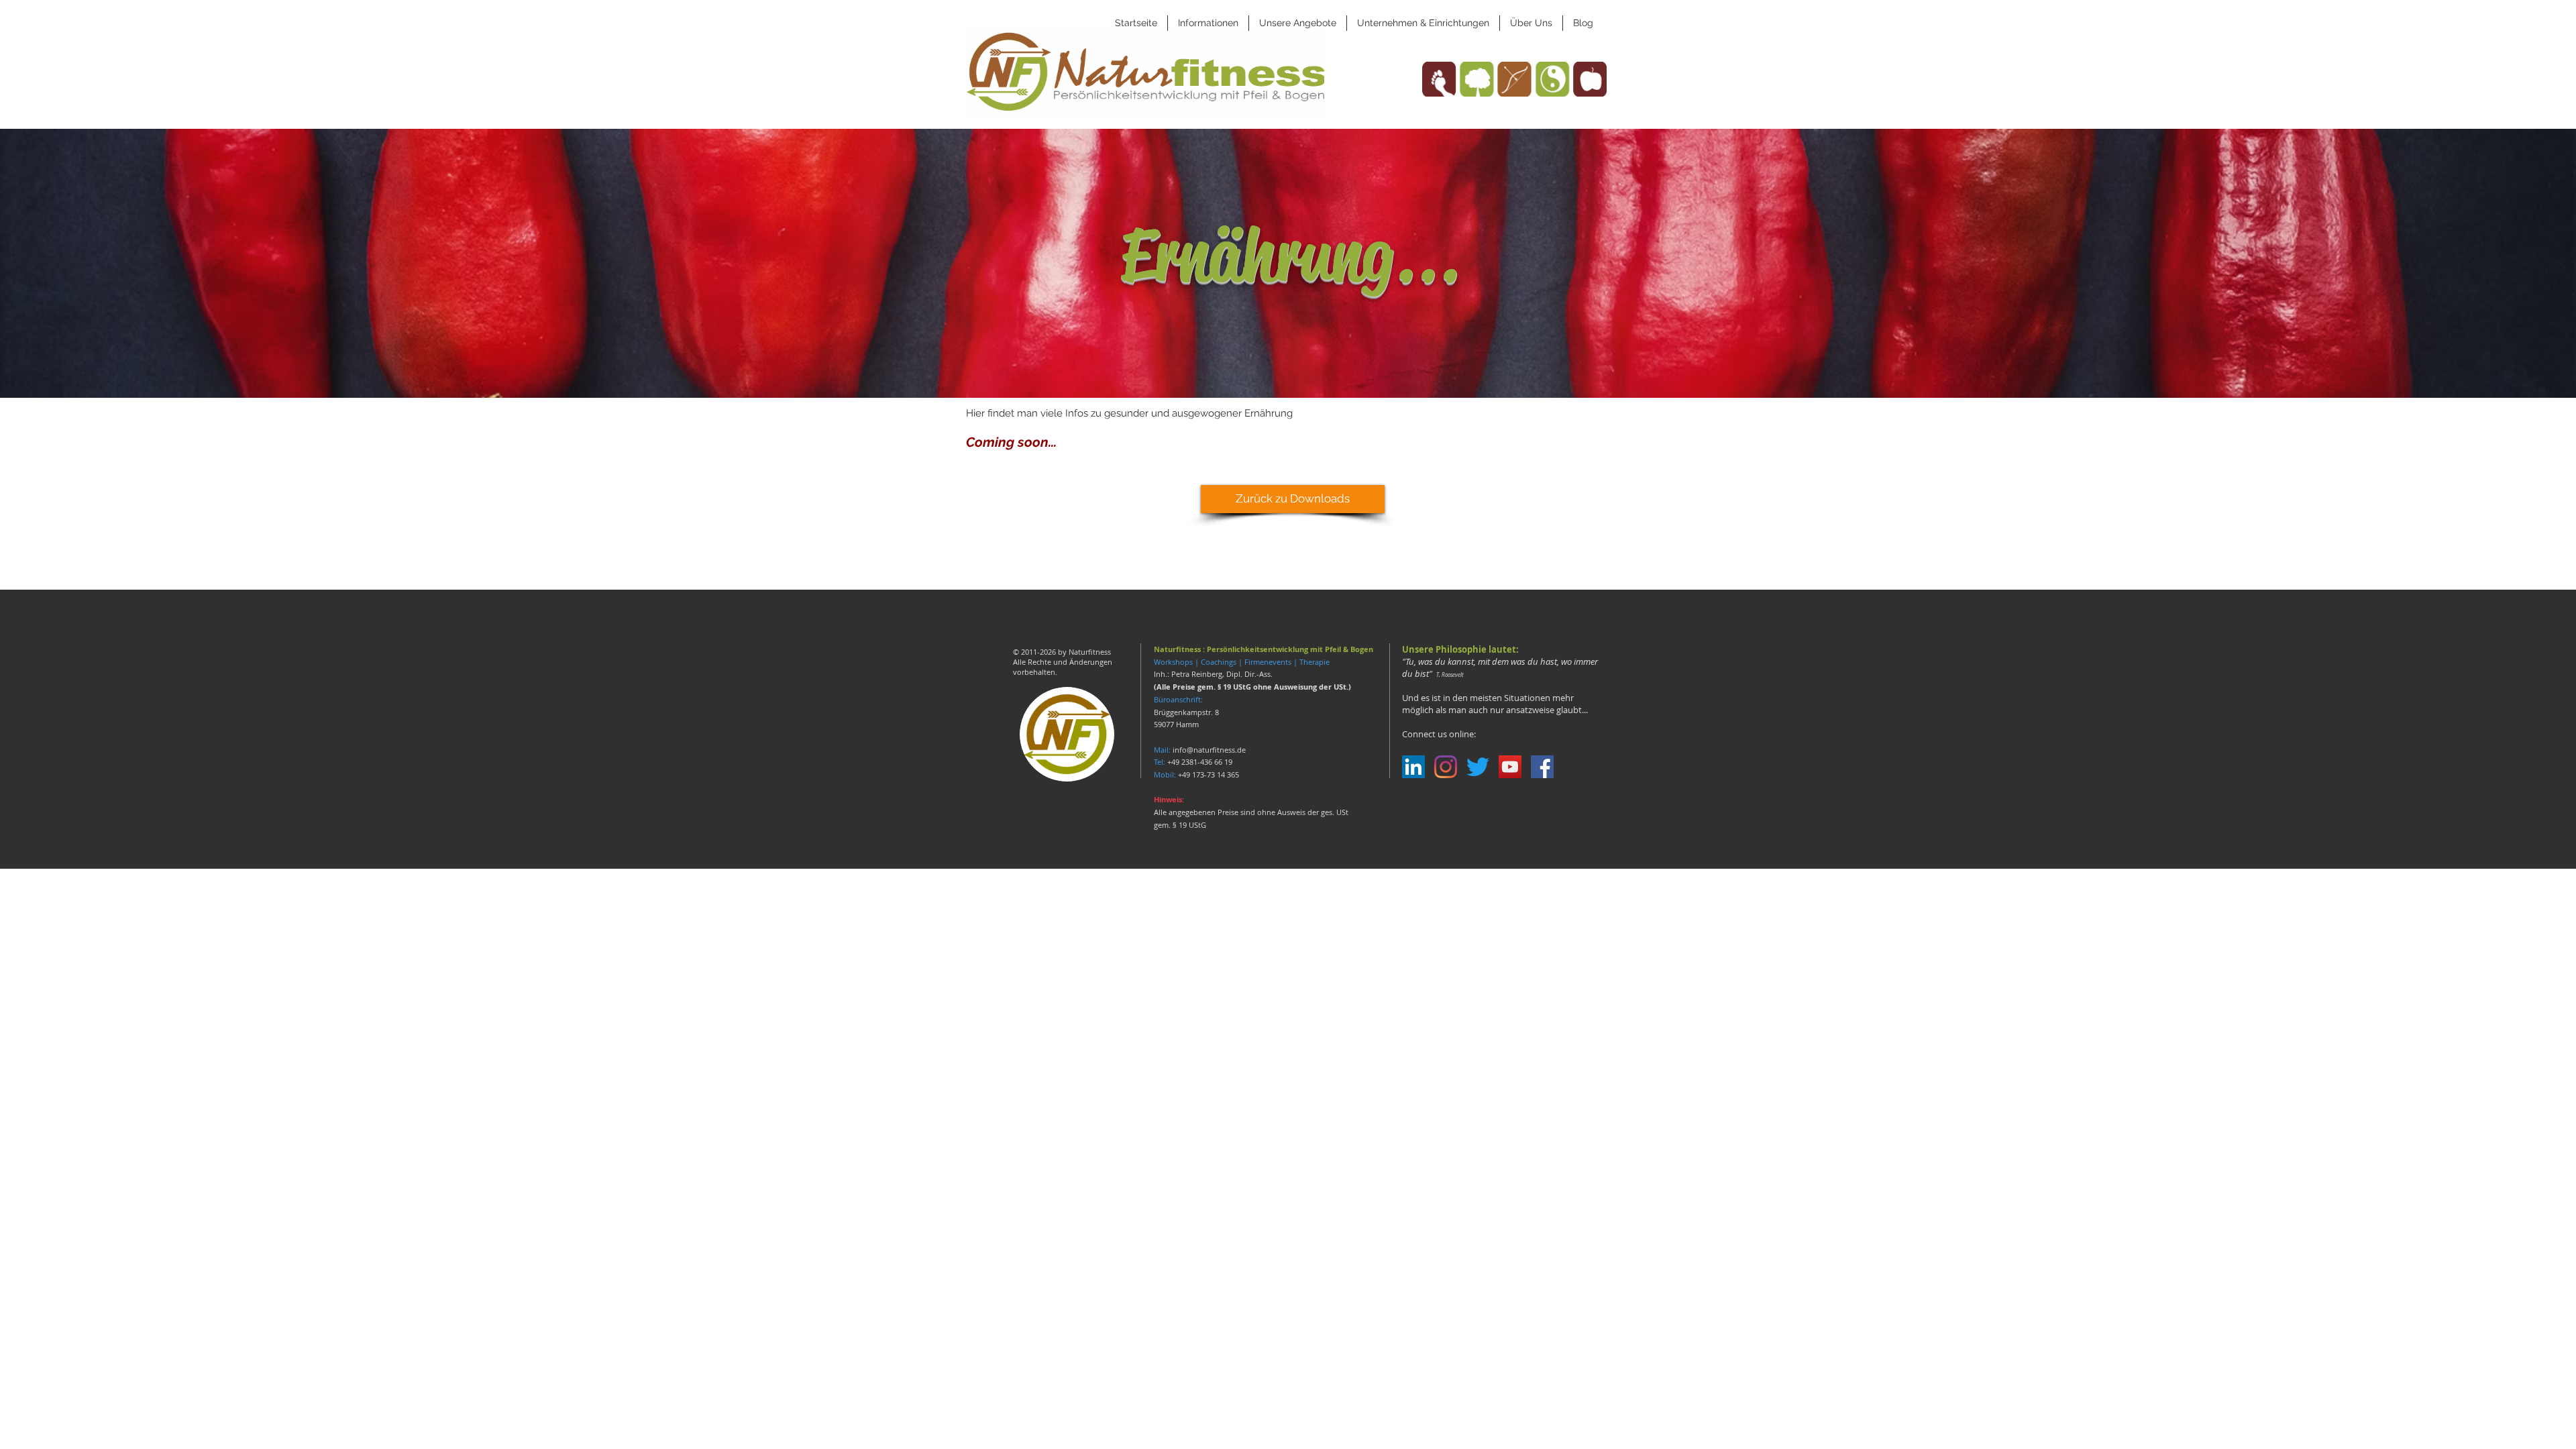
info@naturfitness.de (1209, 750)
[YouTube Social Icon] (1510, 767)
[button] (1208, 23)
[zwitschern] (1478, 767)
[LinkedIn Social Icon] (1413, 767)
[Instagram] (1446, 767)
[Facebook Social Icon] (1542, 767)
